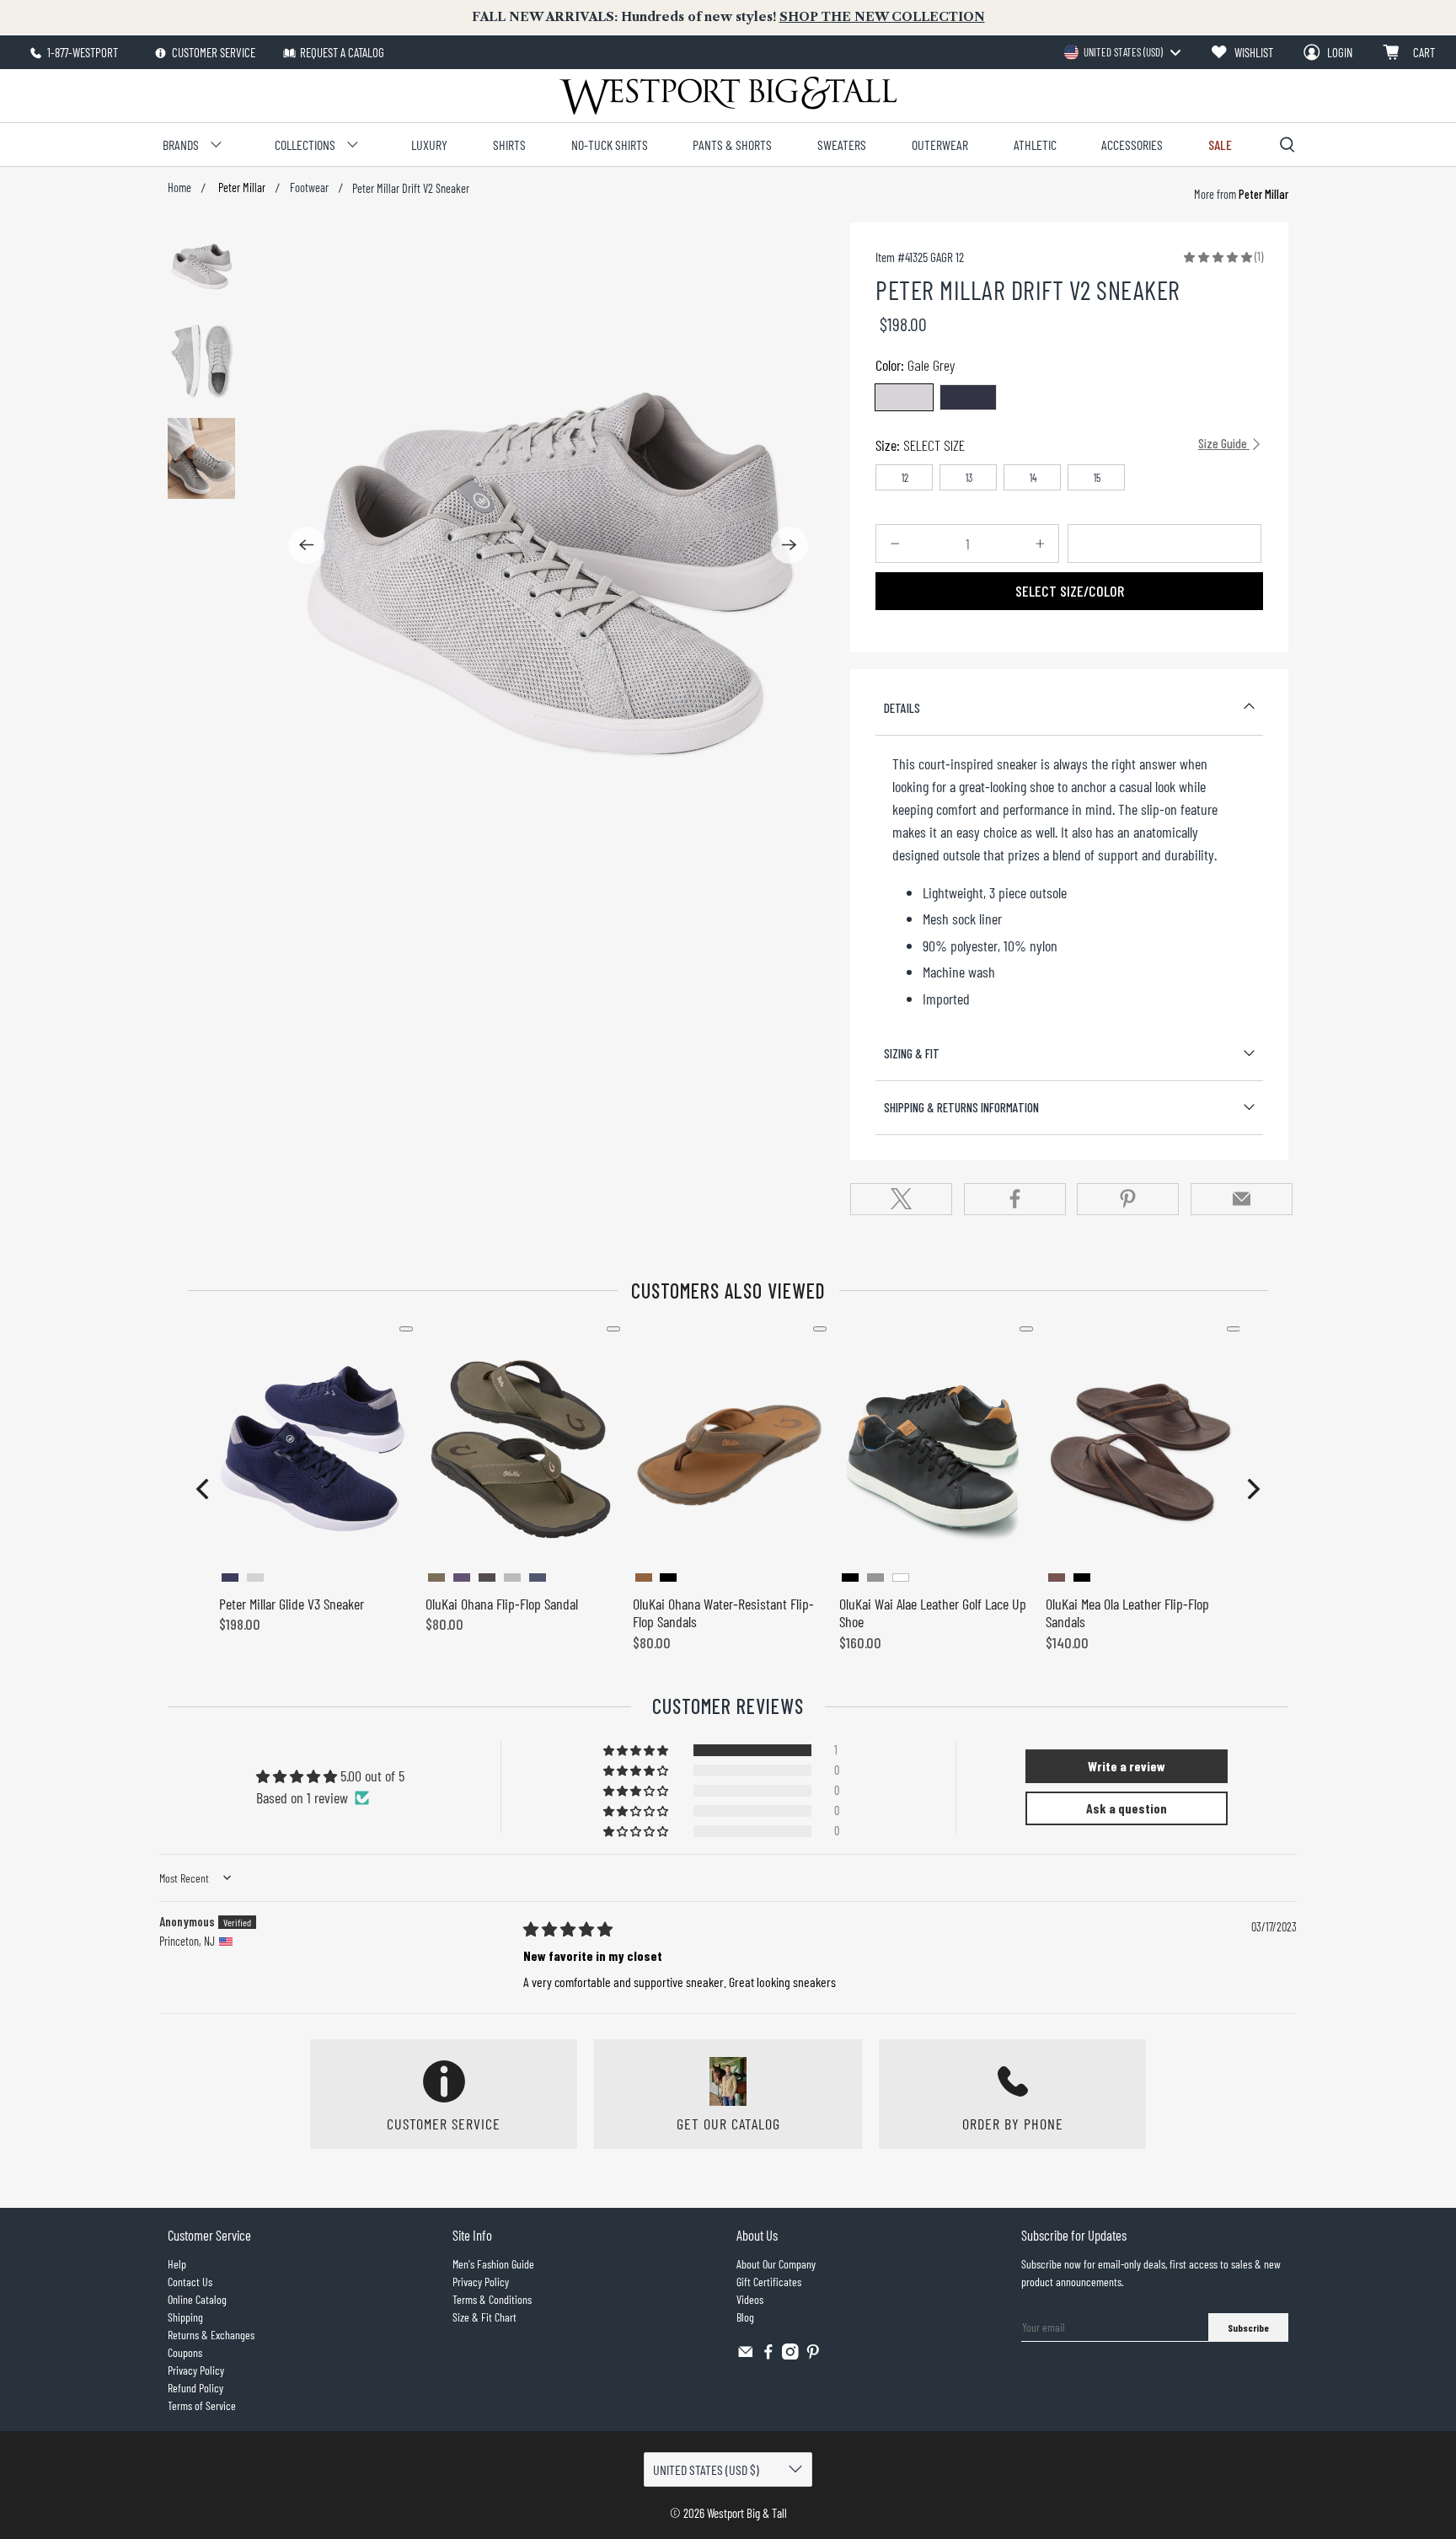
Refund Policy (195, 2388)
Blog (745, 2317)
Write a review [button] (1127, 1766)
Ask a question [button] (1127, 1808)
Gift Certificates (769, 2282)
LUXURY (429, 145)
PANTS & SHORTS (732, 145)
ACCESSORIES (1132, 145)
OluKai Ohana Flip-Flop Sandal (502, 1604)
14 (1033, 478)
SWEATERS (842, 145)
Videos (750, 2299)
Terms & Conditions (492, 2299)
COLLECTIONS (305, 145)
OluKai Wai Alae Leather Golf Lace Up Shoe (933, 1613)
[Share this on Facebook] (1015, 1199)
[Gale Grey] (904, 397)
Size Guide (1224, 443)
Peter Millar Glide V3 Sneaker (292, 1604)
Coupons (185, 2352)
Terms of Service (202, 2405)
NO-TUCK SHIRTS (610, 145)
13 (969, 478)
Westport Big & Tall (747, 2513)
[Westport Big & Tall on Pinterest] (813, 2355)
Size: (1063, 445)
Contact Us (190, 2282)
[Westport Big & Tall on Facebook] (768, 2355)
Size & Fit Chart (484, 2317)
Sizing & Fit (912, 1053)
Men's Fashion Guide (493, 2264)
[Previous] (307, 545)
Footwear (309, 188)
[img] (568, 1929)
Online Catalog (197, 2299)
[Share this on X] (901, 1199)
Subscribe (1248, 2327)
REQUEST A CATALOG (342, 52)
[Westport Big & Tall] (728, 96)
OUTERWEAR (940, 145)
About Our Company (776, 2264)
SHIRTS (509, 145)
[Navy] (968, 397)
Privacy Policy (196, 2370)
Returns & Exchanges (211, 2335)
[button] (1218, 256)
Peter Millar (241, 188)
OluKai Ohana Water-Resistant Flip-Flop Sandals (723, 1613)
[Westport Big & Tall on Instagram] (790, 2355)
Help (177, 2264)
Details (902, 708)
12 (905, 478)
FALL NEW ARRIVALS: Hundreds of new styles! (728, 17)
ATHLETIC (1035, 145)
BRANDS (181, 145)
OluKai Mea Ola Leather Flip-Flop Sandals (1127, 1613)
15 (1097, 478)
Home (179, 188)
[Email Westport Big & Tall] (746, 2355)
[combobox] (1122, 52)
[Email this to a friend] (1242, 1199)
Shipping (185, 2317)
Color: (915, 365)
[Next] (790, 545)
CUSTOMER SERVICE (212, 52)
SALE (1220, 145)
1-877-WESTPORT (81, 52)
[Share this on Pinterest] (1128, 1199)
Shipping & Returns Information (961, 1107)
